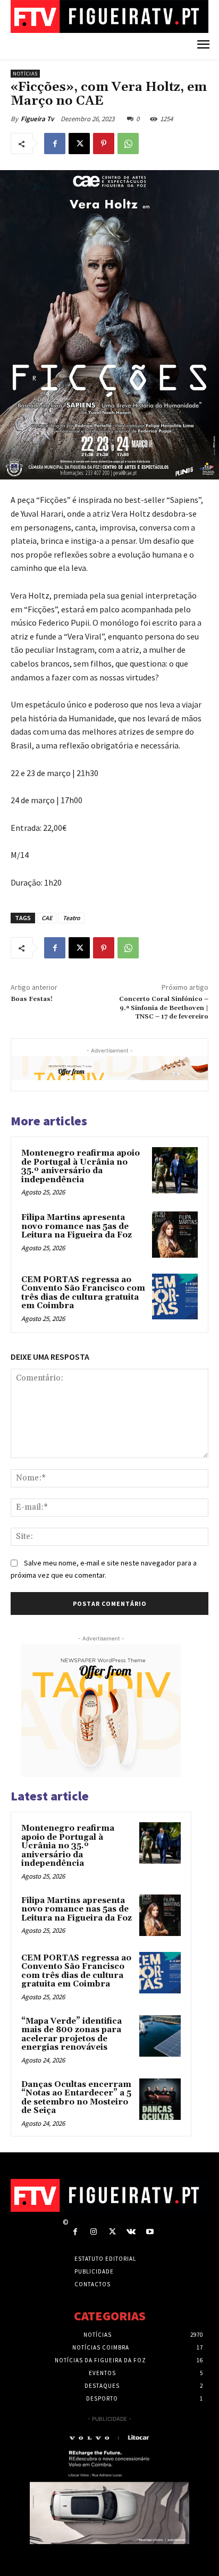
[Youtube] (150, 2232)
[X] (79, 144)
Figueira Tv (37, 119)
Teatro (71, 918)
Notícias (25, 74)
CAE (47, 918)
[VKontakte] (131, 2232)
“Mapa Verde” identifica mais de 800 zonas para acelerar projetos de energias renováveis (71, 2035)
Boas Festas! (32, 999)
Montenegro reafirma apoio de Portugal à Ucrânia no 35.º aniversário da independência (81, 1167)
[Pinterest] (104, 144)
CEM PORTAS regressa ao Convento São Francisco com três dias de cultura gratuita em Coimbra (83, 1293)
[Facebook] (55, 144)
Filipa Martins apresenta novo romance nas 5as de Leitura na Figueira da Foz (77, 1226)
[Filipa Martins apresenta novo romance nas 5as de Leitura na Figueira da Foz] (175, 1234)
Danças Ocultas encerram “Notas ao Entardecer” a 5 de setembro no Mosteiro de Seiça (76, 2098)
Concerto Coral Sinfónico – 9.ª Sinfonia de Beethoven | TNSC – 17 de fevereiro (164, 1008)
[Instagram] (94, 2232)
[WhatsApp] (128, 144)
